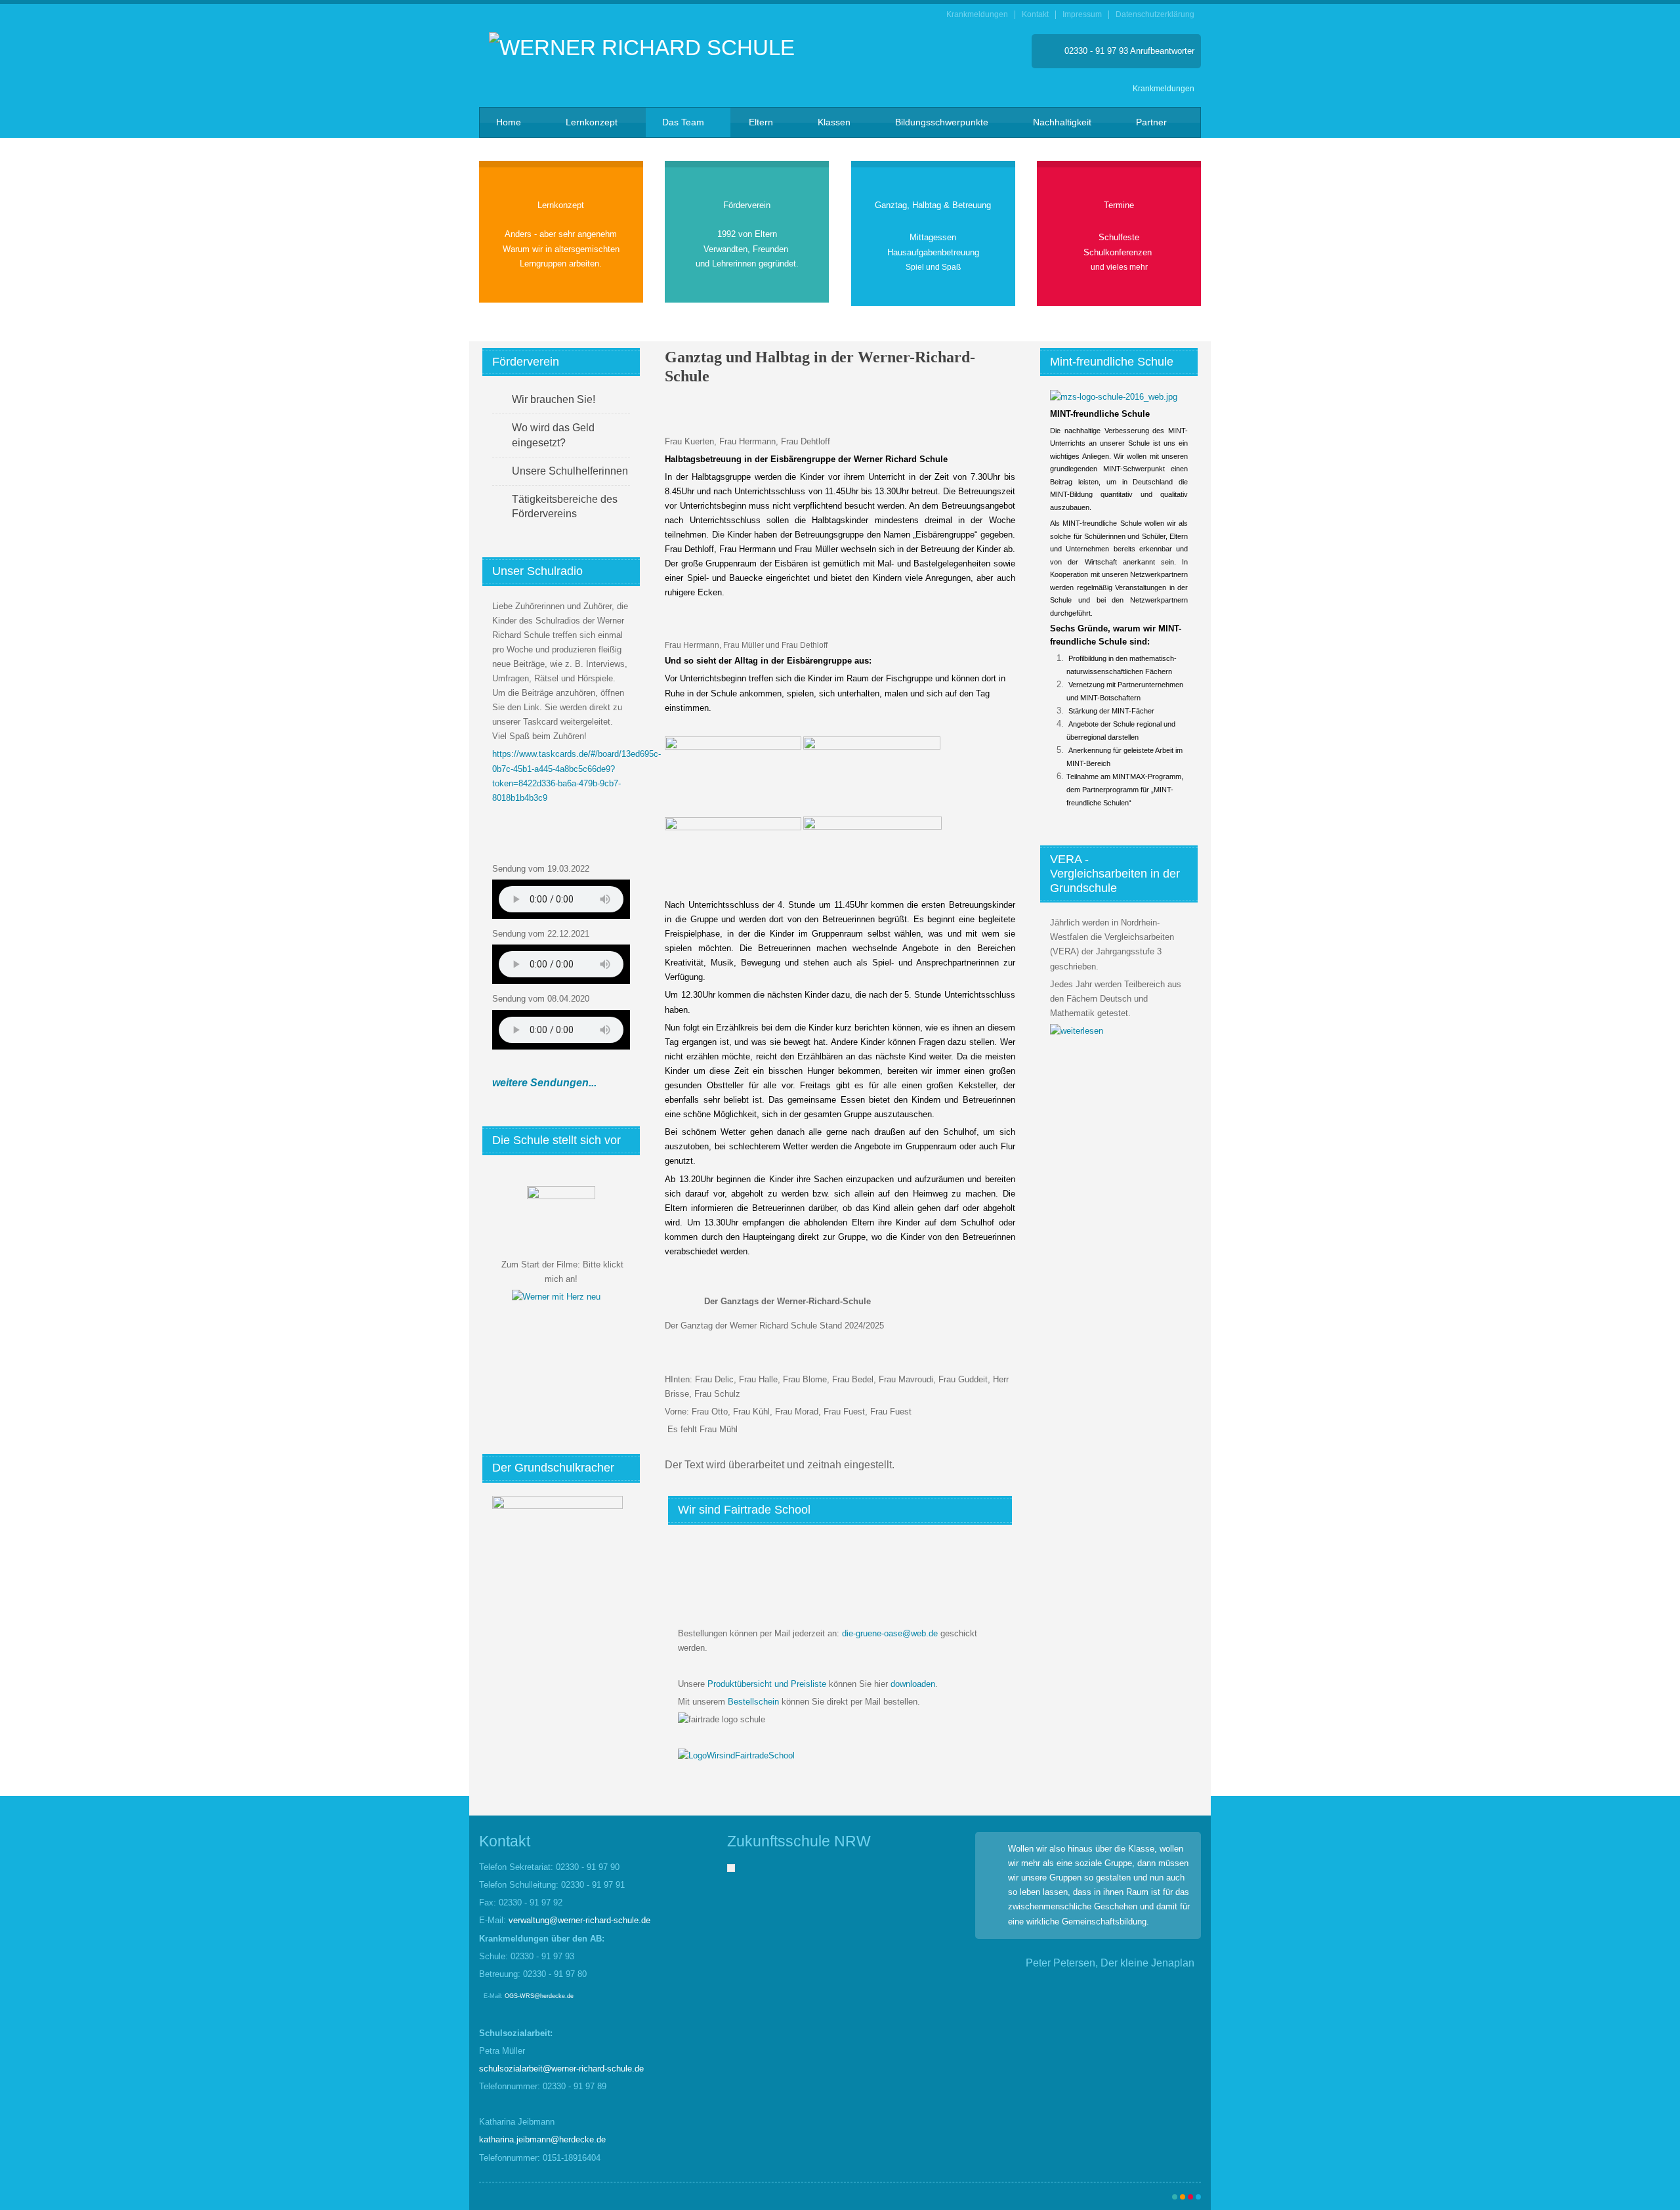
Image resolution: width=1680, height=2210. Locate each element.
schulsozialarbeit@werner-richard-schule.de (561, 2069)
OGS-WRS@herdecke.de (539, 1996)
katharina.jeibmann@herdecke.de (542, 2139)
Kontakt (1035, 15)
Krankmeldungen (977, 15)
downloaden (913, 1684)
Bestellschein (753, 1702)
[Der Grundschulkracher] (557, 1559)
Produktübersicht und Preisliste (767, 1684)
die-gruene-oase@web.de (890, 1633)
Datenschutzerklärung (1155, 15)
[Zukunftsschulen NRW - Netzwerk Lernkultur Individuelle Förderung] (731, 1867)
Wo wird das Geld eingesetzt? (553, 435)
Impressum (1082, 15)
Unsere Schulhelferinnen (570, 471)
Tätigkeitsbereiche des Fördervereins (565, 506)
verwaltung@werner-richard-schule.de (579, 1920)
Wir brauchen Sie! (554, 399)
